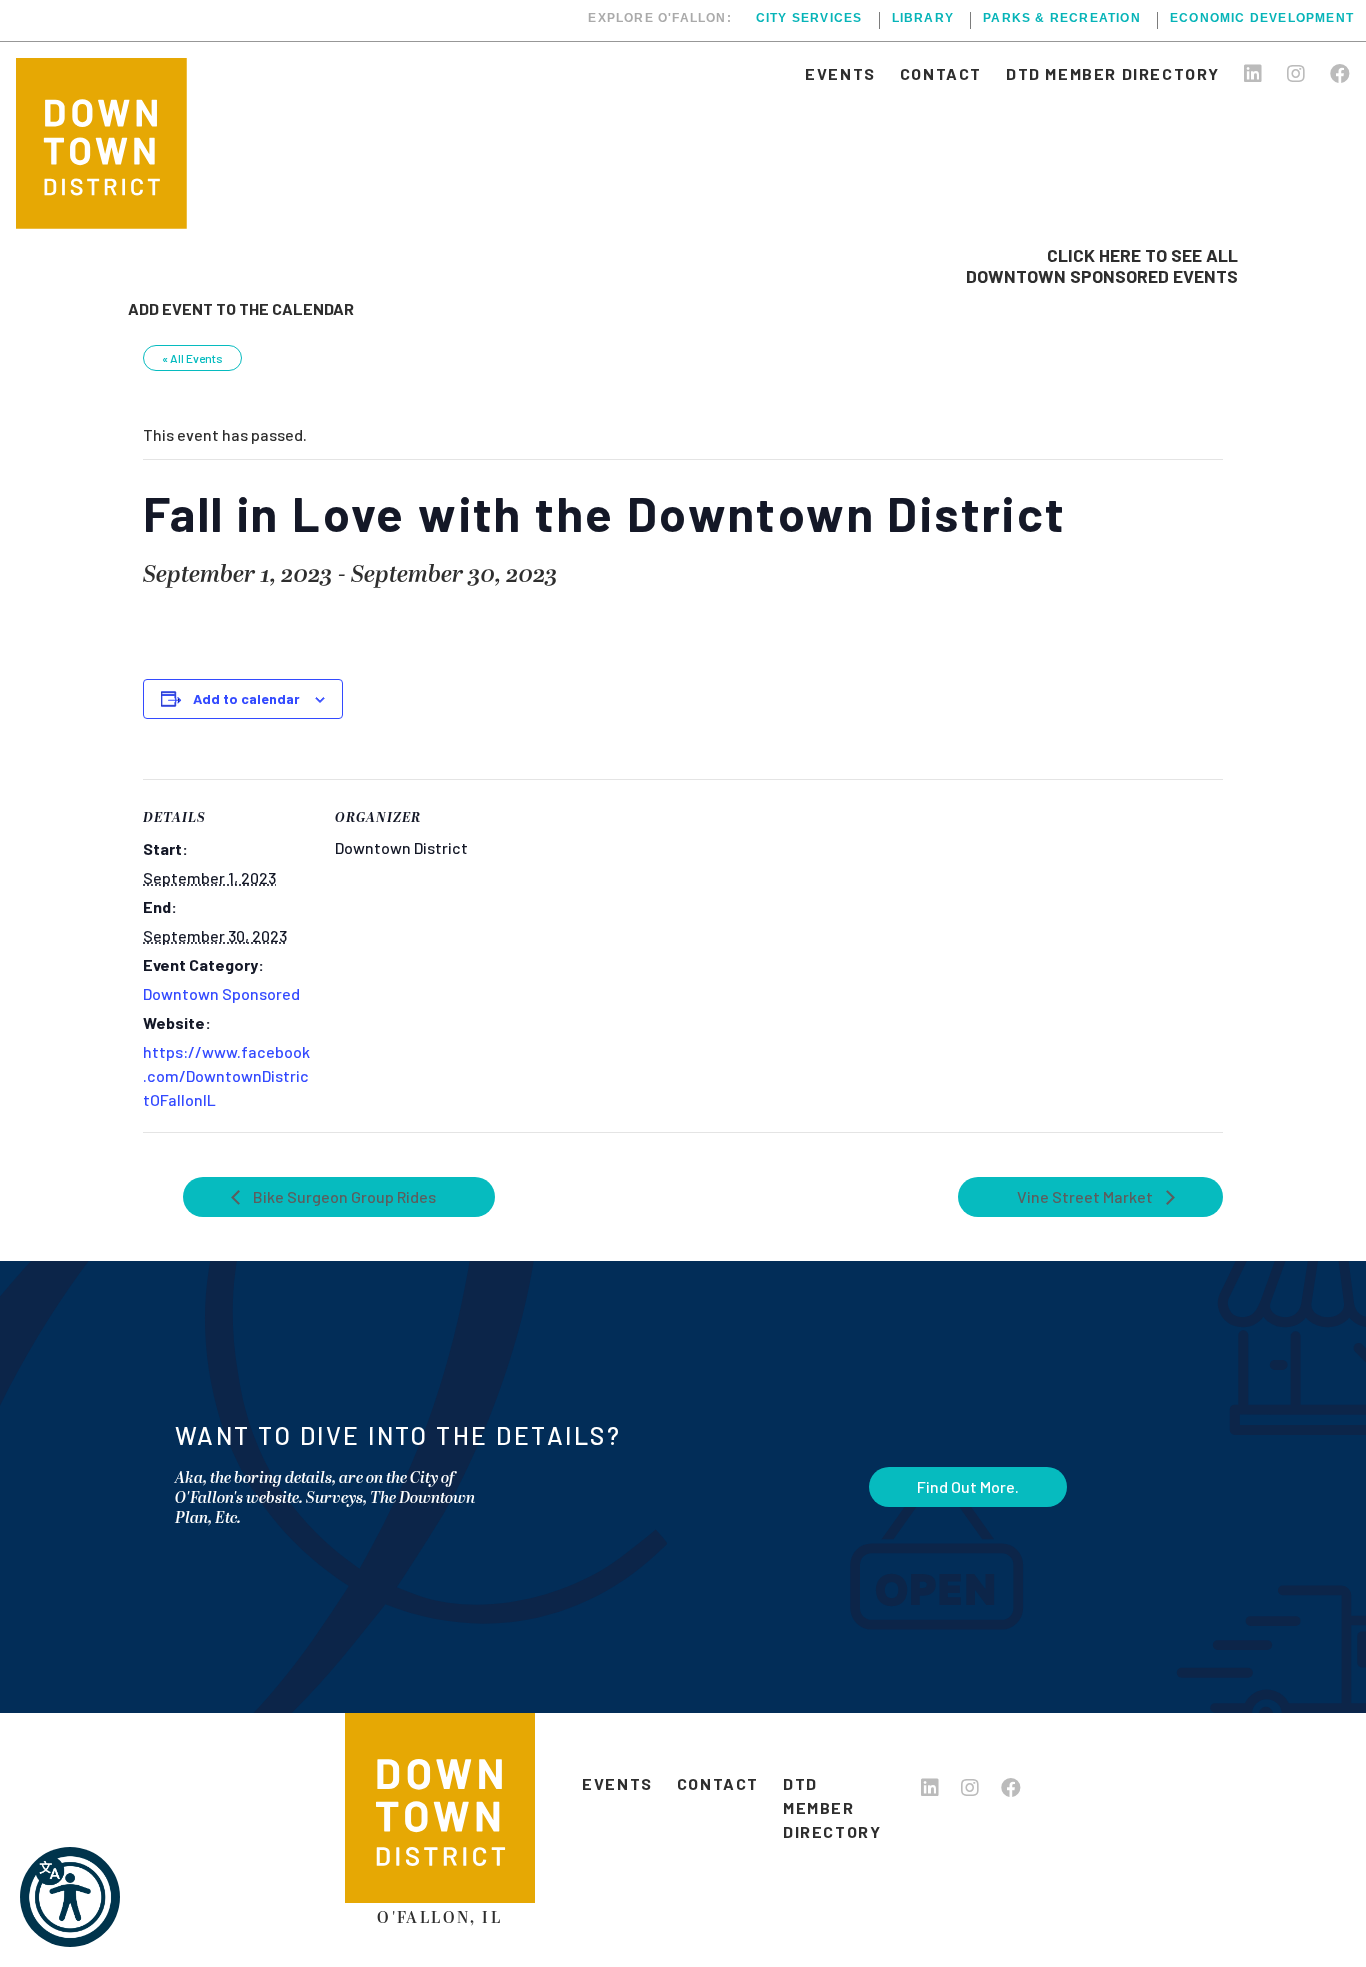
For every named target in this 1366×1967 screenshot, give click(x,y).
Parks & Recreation (1062, 18)
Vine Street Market (1086, 1196)
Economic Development (1262, 18)
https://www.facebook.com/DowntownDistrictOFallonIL (226, 1075)
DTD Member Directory (1113, 73)
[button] (70, 1897)
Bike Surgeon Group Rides (343, 1196)
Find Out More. (968, 1486)
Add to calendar (246, 698)
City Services (809, 18)
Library (923, 18)
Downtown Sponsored (221, 993)
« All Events (192, 358)
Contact (941, 73)
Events (840, 73)
